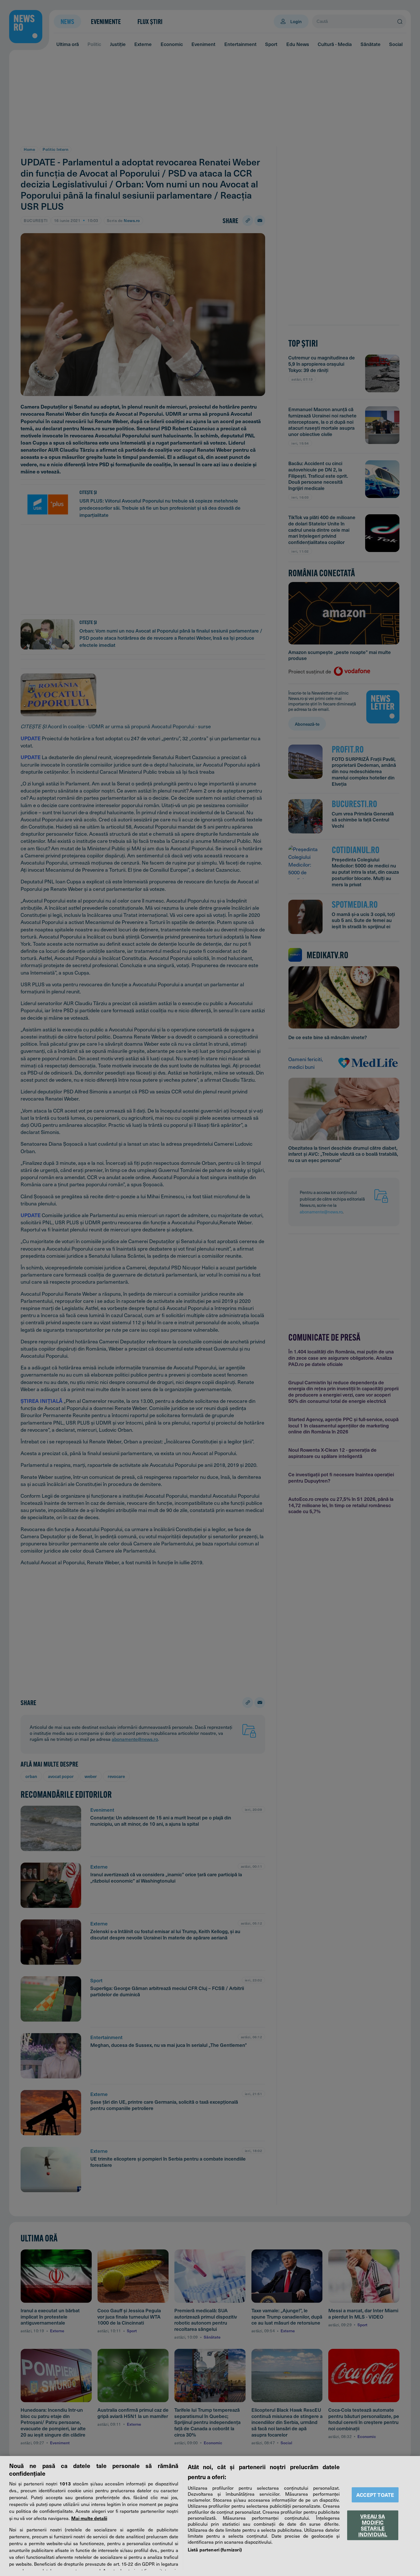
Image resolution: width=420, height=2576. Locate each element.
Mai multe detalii (89, 2518)
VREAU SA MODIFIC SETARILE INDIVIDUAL (373, 2525)
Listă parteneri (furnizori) (215, 2549)
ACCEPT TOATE (375, 2495)
